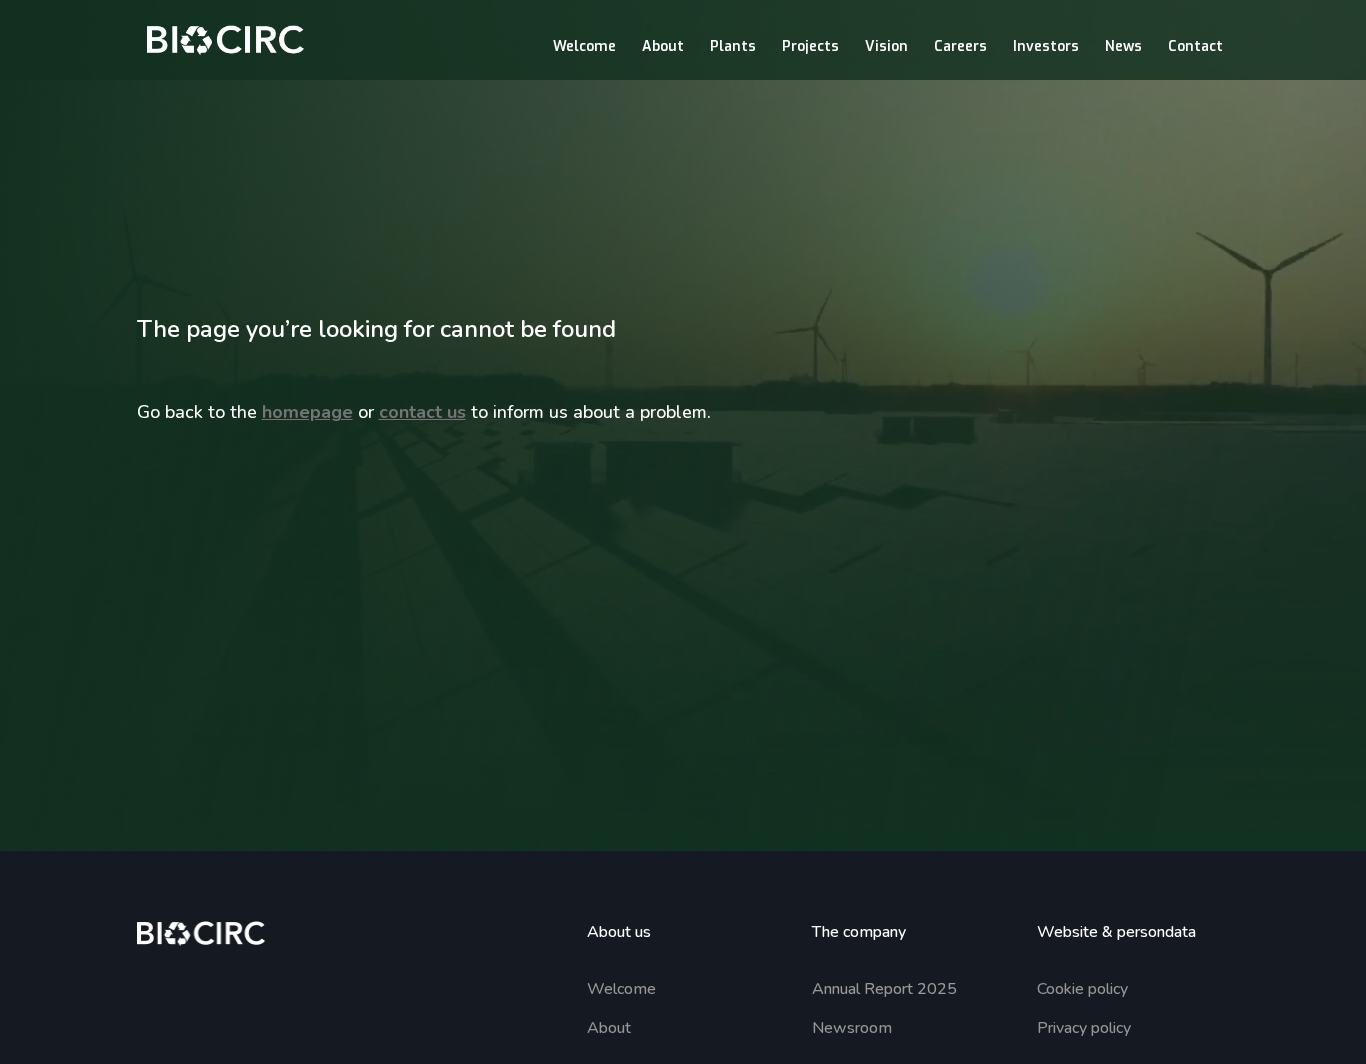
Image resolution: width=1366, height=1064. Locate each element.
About (663, 48)
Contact (1195, 48)
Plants (733, 48)
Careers (960, 48)
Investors (1046, 48)
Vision (886, 48)
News (1123, 48)
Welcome (584, 48)
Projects (810, 48)
